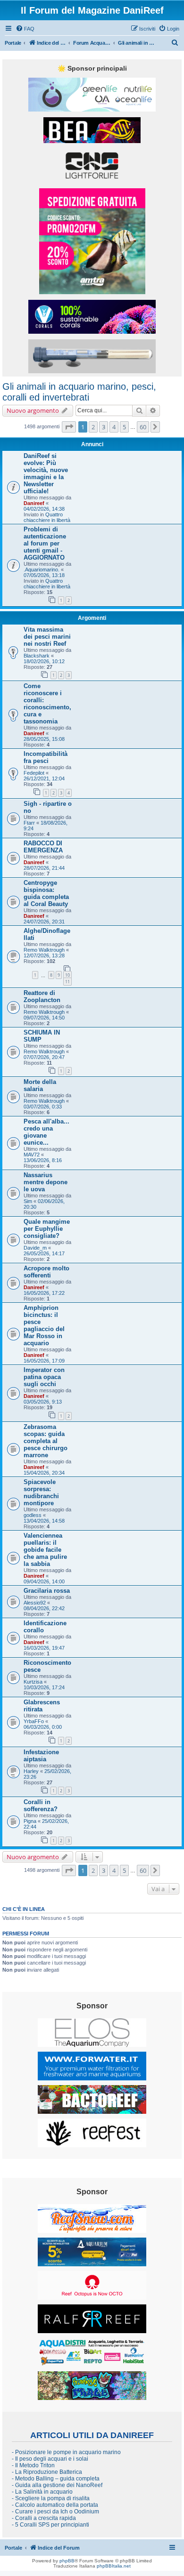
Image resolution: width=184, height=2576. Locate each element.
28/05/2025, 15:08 (44, 739)
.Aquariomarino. (42, 570)
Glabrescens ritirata (42, 1706)
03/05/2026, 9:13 (43, 1402)
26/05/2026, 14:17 (44, 1253)
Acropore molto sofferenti (46, 1272)
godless (33, 1515)
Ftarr (29, 823)
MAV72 (32, 1155)
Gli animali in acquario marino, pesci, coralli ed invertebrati (79, 392)
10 (67, 975)
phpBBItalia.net (114, 2566)
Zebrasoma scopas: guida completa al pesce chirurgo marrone (46, 1441)
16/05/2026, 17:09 (44, 1361)
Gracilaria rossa (47, 1591)
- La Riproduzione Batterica (47, 2472)
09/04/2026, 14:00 (44, 1581)
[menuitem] (25, 29)
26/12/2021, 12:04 (44, 778)
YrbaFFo (34, 1721)
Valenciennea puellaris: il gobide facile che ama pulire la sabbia (45, 1550)
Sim (28, 1201)
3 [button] (104, 427)
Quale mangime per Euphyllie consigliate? (47, 1229)
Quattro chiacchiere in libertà (47, 517)
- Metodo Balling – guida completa (56, 2479)
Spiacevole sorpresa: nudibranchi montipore (41, 1493)
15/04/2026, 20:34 (44, 1473)
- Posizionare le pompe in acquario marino (66, 2452)
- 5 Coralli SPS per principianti (50, 2525)
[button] (69, 427)
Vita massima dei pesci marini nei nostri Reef (47, 637)
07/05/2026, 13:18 (44, 575)
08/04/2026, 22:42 (44, 1608)
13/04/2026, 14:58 (44, 1521)
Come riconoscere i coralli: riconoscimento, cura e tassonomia (47, 704)
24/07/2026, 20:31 (44, 922)
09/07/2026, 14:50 (44, 1018)
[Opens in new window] (92, 95)
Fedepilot (34, 773)
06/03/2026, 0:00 (43, 1727)
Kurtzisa (33, 1682)
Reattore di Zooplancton (42, 996)
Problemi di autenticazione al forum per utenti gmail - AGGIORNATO (45, 543)
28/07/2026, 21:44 (44, 868)
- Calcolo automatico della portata (55, 2505)
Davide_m (35, 1248)
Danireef (34, 503)
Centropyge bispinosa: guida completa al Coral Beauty (46, 893)
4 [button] (114, 427)
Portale (13, 43)
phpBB (67, 2561)
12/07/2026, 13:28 (44, 955)
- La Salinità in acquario (42, 2492)
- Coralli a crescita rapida (44, 2518)
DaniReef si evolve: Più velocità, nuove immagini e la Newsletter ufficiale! (46, 473)
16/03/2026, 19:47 (44, 1648)
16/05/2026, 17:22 (44, 1293)
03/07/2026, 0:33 (43, 1107)
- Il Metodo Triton (33, 2465)
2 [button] (93, 427)
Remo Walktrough (44, 950)
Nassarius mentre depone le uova (46, 1182)
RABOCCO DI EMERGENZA (43, 847)
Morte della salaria (40, 1085)
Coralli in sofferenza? (41, 1806)
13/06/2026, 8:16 (43, 1160)
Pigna (30, 1821)
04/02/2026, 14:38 (44, 509)
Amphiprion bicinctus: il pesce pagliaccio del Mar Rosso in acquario (44, 1325)
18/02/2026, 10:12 (44, 661)
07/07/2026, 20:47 (44, 1057)
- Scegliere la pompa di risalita (51, 2498)
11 (67, 982)
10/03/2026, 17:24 (44, 1687)
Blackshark (37, 656)
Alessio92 (35, 1603)
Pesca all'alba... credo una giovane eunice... (46, 1132)
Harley (31, 1771)
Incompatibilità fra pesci (46, 757)
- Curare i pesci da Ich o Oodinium (55, 2512)
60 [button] (143, 427)
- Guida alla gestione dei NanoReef (57, 2485)
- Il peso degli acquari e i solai (50, 2459)
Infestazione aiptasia (41, 1756)
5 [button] (124, 427)
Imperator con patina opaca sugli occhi (44, 1377)
